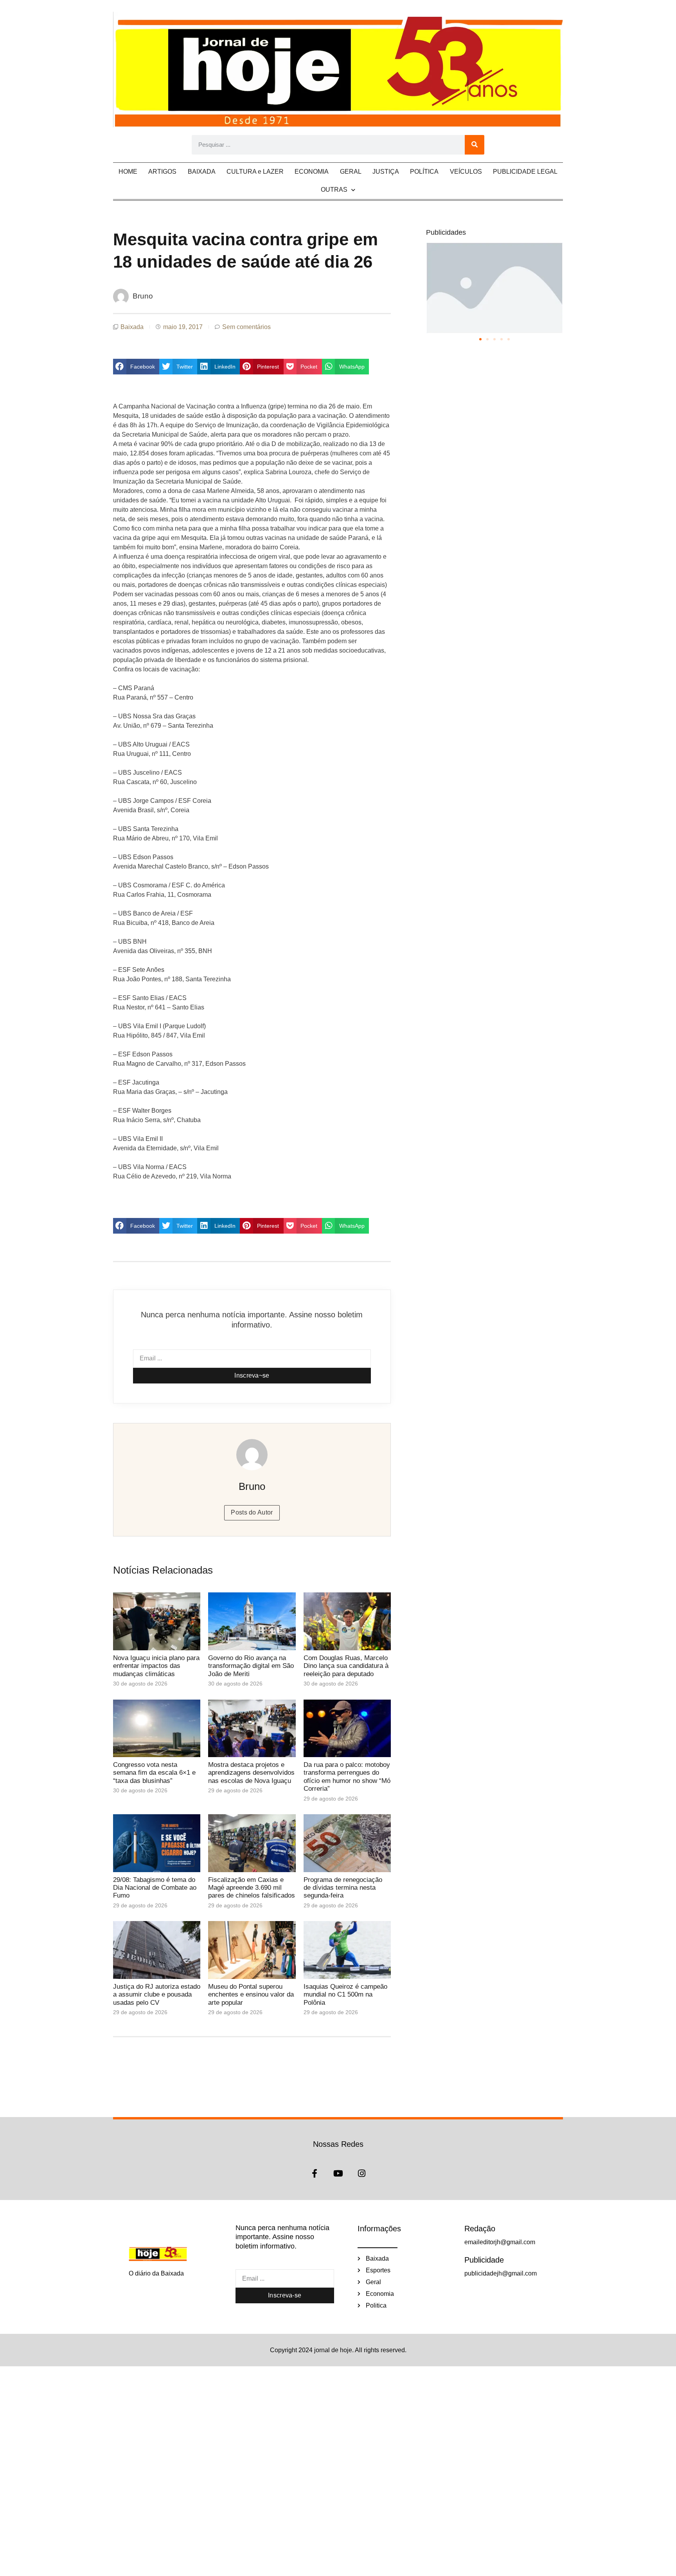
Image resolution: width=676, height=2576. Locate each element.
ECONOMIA (312, 172)
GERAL (351, 172)
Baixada (132, 327)
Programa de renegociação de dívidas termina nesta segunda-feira (343, 1888)
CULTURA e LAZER (255, 172)
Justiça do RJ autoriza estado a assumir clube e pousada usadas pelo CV (157, 1995)
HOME (128, 172)
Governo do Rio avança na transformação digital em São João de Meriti (251, 1666)
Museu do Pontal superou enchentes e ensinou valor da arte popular (251, 1995)
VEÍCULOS (466, 172)
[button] (136, 367)
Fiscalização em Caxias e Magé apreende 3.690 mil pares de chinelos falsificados (252, 1888)
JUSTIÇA (386, 172)
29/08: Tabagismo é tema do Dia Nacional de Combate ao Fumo (155, 1888)
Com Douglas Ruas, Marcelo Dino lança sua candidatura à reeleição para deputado (346, 1666)
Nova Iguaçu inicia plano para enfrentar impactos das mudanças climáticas (156, 1666)
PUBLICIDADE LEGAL (525, 172)
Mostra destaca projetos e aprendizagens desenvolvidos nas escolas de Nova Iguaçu (251, 1773)
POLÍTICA (424, 172)
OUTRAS (334, 190)
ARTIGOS (162, 172)
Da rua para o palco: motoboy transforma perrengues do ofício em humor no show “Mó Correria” (347, 1777)
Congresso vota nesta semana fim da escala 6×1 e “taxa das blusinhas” (154, 1773)
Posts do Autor (252, 1512)
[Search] (475, 145)
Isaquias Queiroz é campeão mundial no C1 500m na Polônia (345, 1995)
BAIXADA (202, 172)
